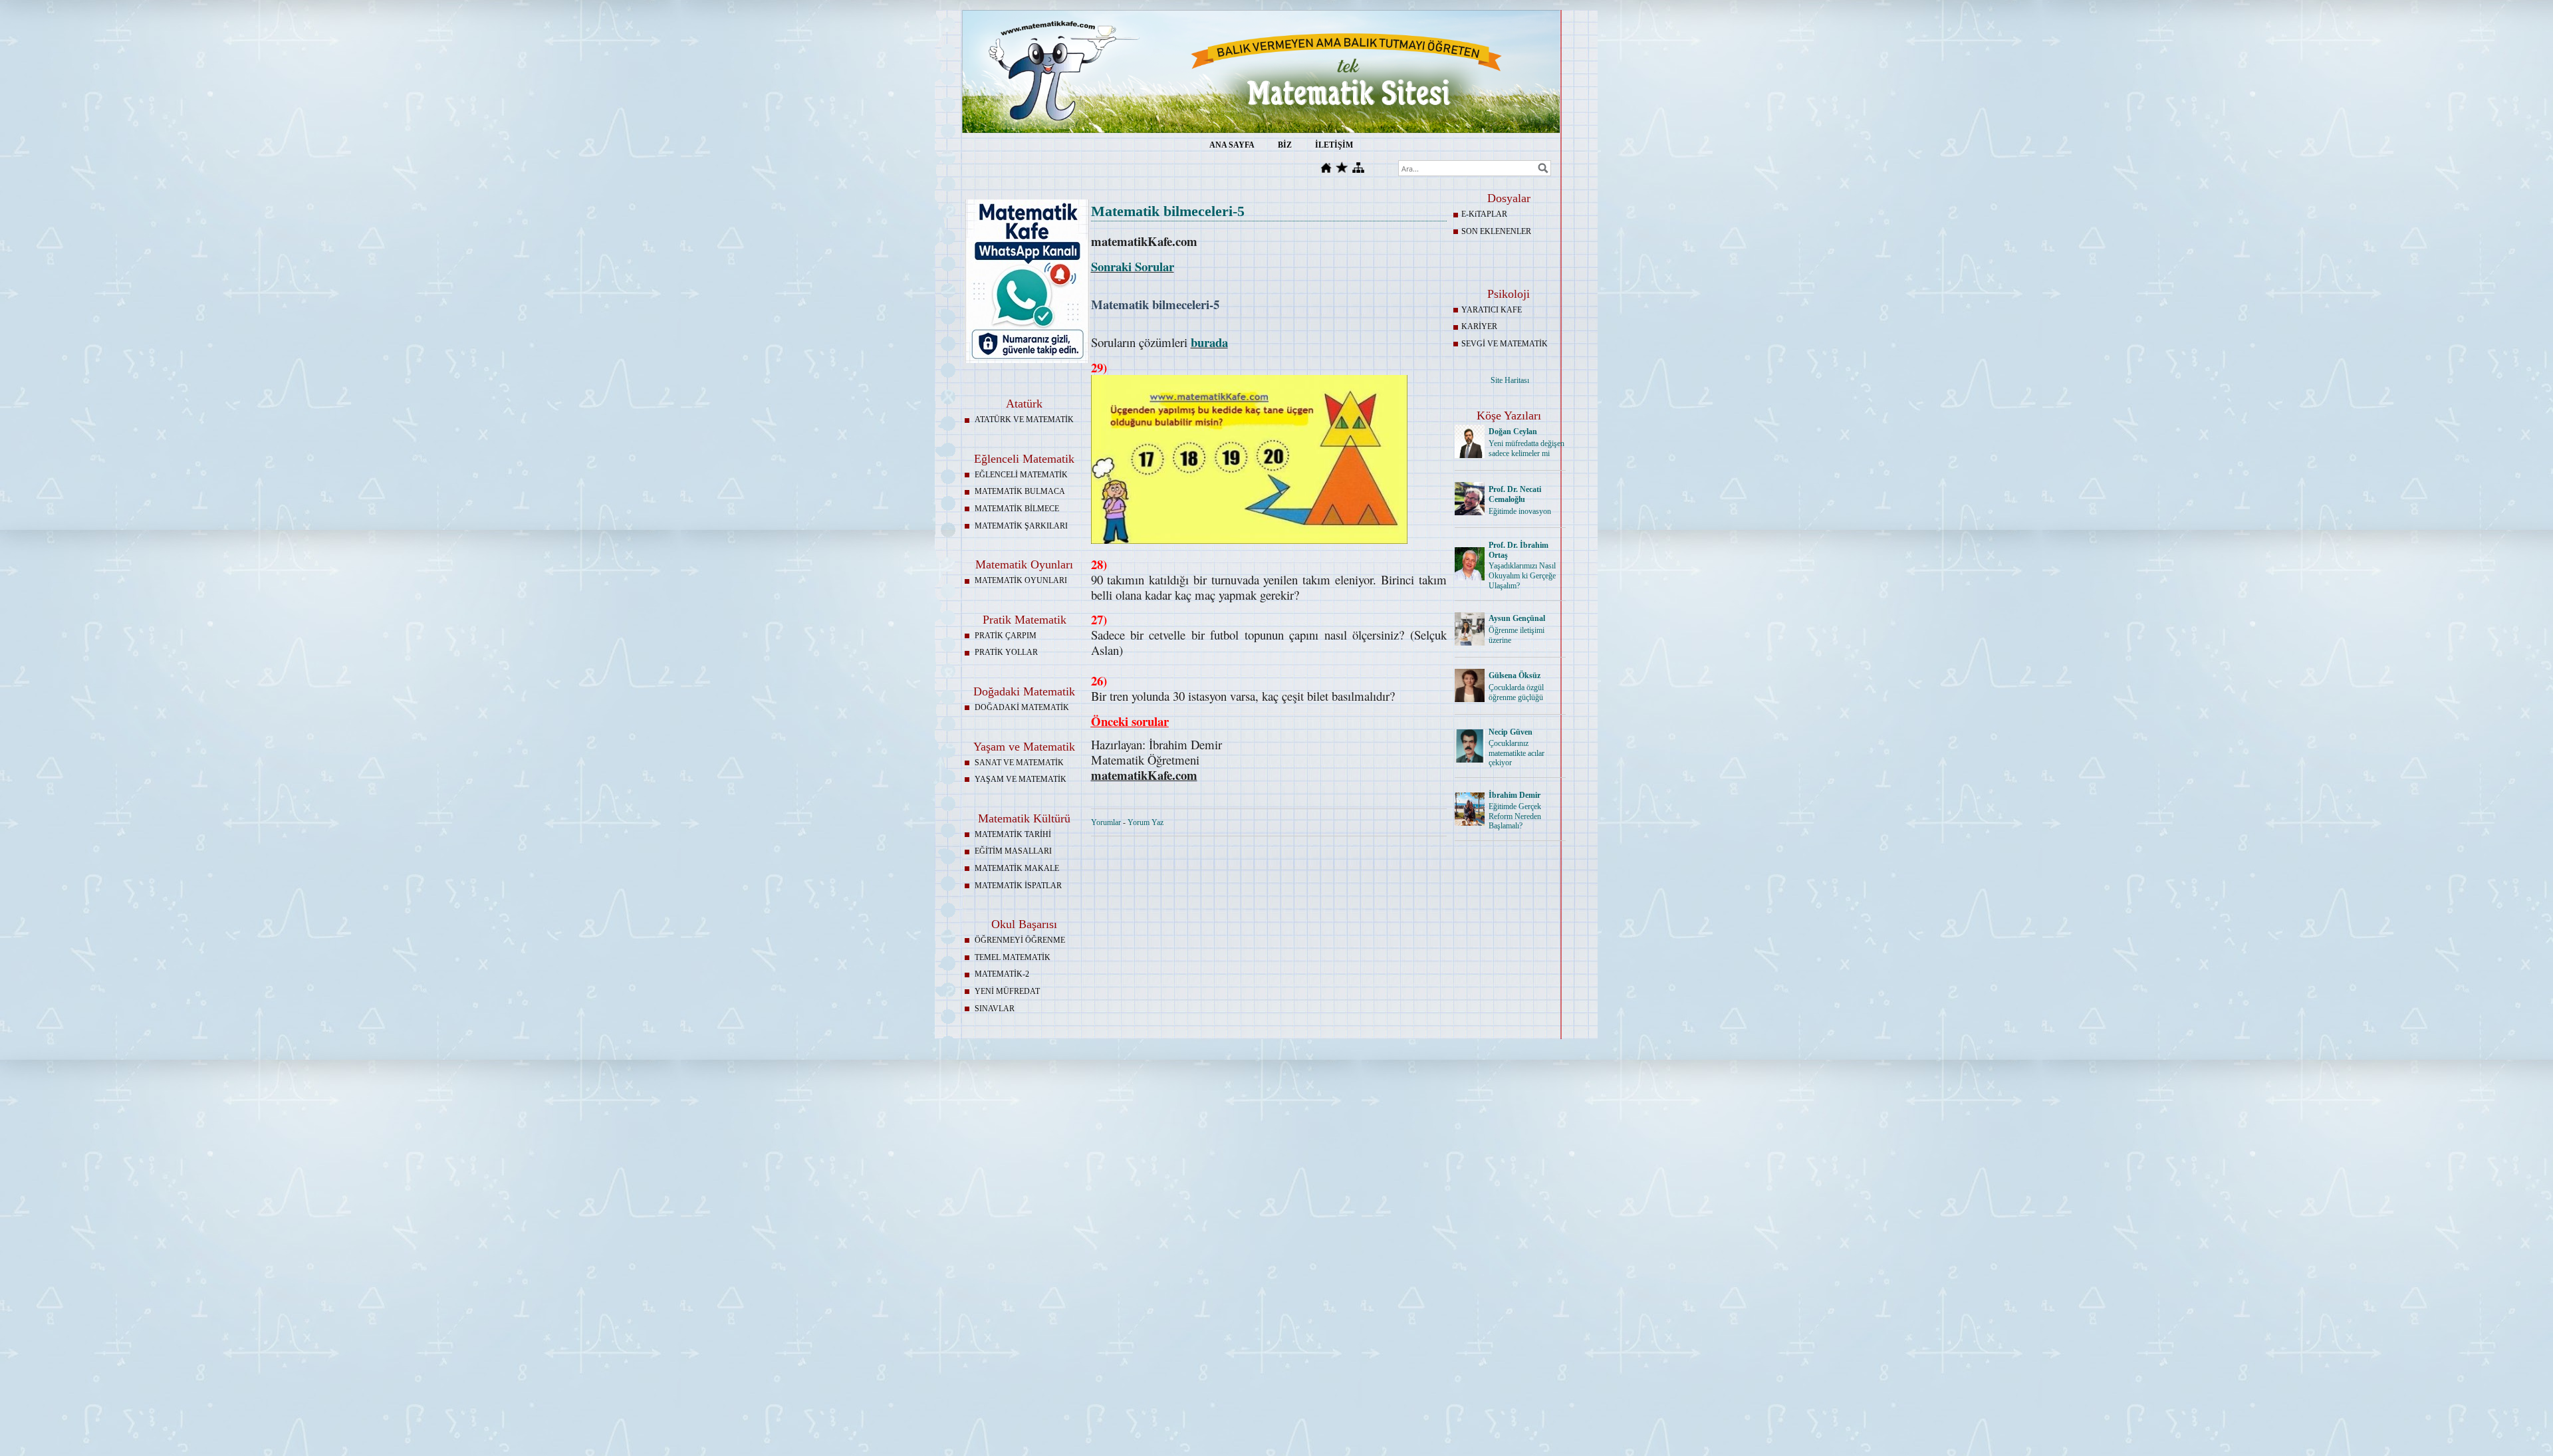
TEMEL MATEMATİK (1013, 957)
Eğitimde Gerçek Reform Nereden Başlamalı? (1515, 816)
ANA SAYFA (1232, 145)
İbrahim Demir (1515, 795)
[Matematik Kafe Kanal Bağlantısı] (1027, 360)
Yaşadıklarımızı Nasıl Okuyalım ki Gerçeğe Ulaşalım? (1522, 576)
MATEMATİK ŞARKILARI (1021, 526)
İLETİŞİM (1334, 145)
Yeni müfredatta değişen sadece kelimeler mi (1526, 448)
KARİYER (1479, 326)
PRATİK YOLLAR (1006, 652)
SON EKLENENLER (1496, 231)
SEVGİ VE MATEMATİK (1505, 344)
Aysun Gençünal (1517, 618)
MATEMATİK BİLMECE (1017, 509)
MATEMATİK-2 (1002, 974)
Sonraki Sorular (1133, 266)
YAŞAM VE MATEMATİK (1021, 779)
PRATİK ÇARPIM (1006, 636)
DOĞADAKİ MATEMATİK (1022, 707)
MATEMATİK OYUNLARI (1021, 580)
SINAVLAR (995, 1009)
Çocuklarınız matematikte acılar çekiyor (1517, 753)
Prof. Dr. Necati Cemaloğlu (1515, 494)
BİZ (1285, 145)
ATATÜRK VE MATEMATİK (1024, 420)
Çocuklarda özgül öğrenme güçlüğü (1516, 692)
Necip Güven (1511, 732)
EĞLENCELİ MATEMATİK (1021, 475)
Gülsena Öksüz (1515, 675)
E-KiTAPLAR (1484, 214)
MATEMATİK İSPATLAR (1018, 886)
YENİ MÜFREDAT (1007, 991)
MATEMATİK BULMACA (1020, 491)
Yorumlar (1106, 822)
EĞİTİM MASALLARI (1013, 851)
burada (1209, 342)
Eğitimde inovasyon (1520, 511)
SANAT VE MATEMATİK (1019, 763)
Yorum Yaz (1146, 822)
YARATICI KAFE (1492, 310)
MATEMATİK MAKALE (1017, 868)
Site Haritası (1510, 380)
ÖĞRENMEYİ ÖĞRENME (1020, 940)
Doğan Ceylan (1513, 431)
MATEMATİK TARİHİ (1013, 834)
